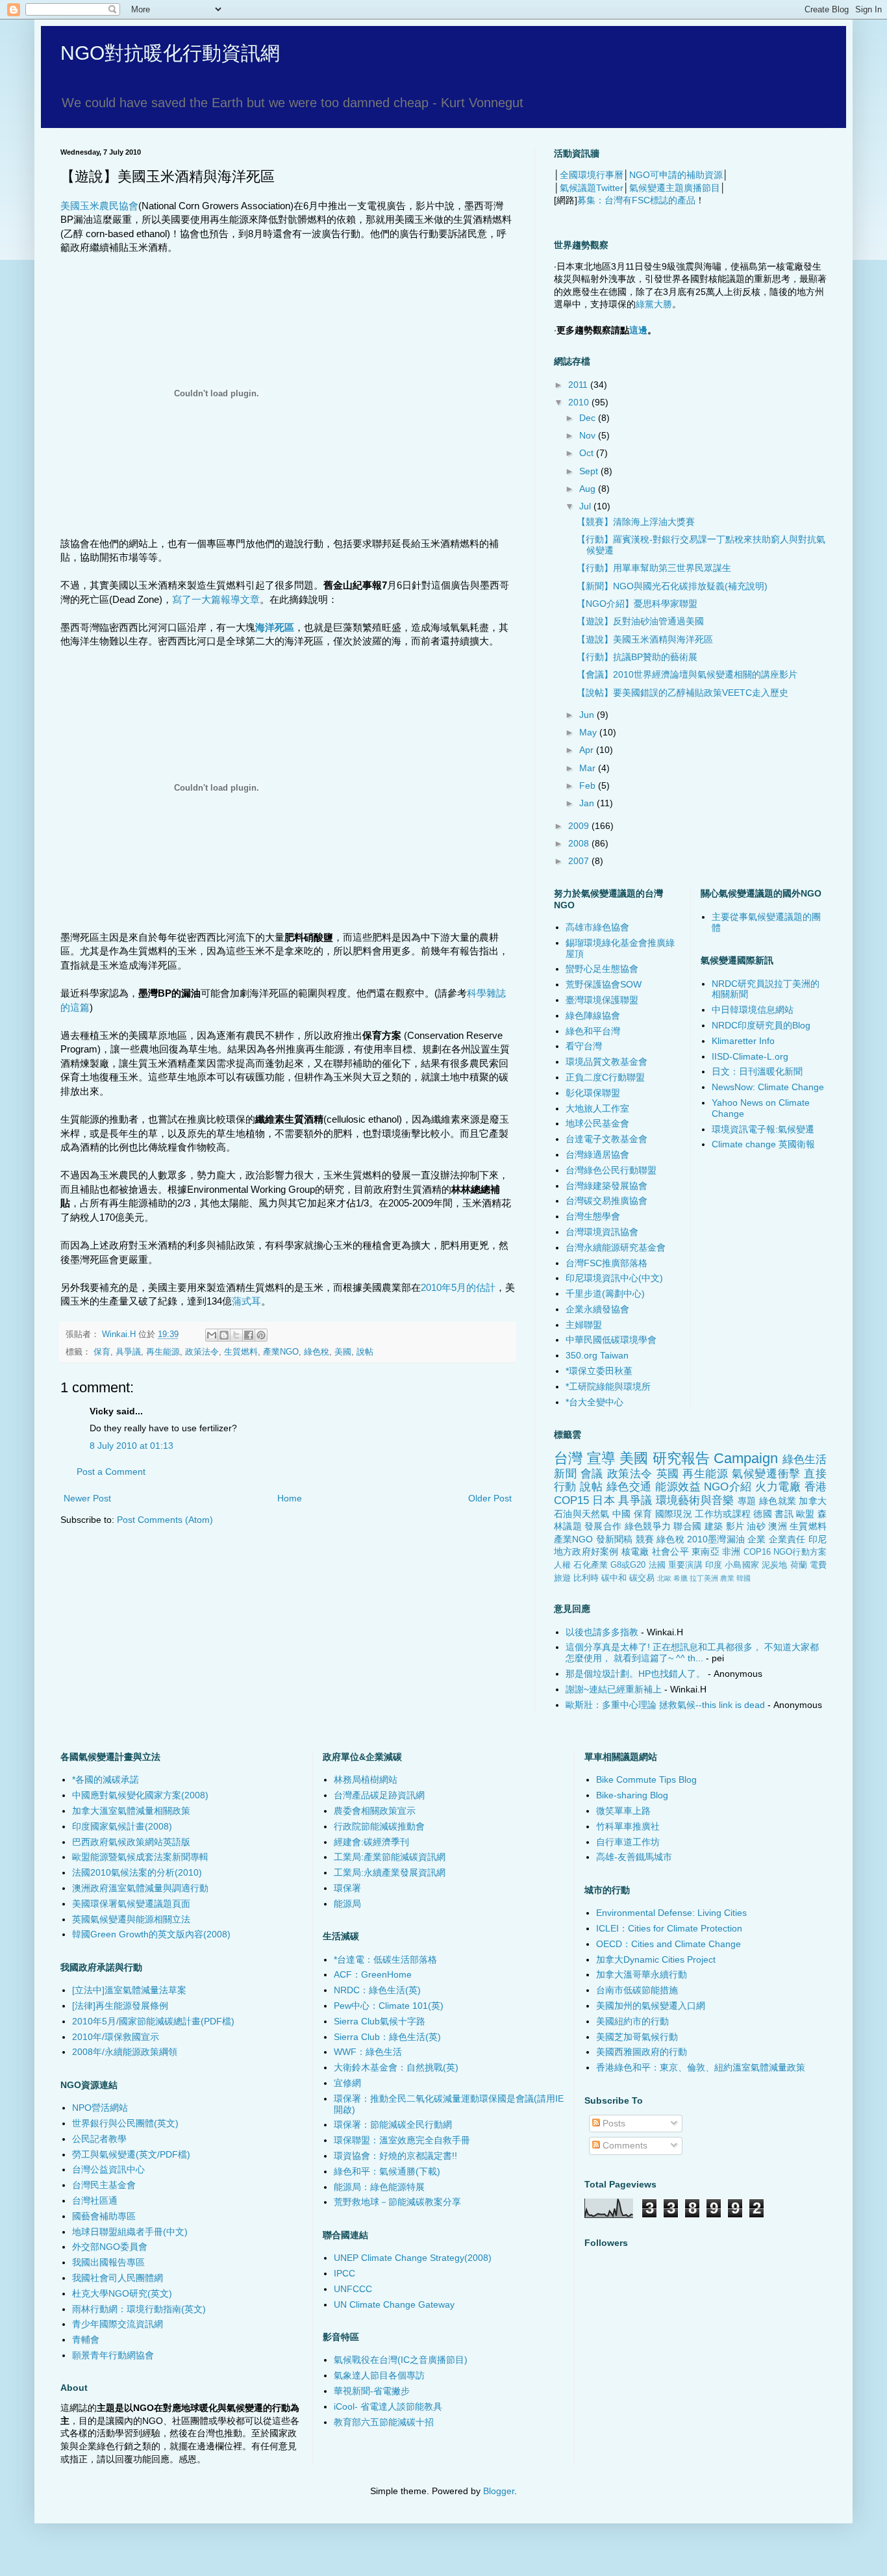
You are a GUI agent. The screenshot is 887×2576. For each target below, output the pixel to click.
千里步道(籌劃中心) (605, 1294)
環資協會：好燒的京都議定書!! (395, 2156)
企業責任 (787, 1539)
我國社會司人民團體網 (118, 2278)
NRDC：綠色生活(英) (377, 1990)
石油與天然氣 (582, 1514)
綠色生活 (805, 1460)
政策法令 (202, 1352)
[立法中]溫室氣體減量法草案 (129, 1990)
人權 (562, 1565)
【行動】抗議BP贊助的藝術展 (637, 657)
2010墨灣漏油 (716, 1539)
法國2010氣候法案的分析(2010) (137, 1872)
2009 (580, 826)
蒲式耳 (246, 1301)
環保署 (347, 1888)
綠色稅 (317, 1352)
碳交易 (642, 1578)
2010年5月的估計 (458, 1287)
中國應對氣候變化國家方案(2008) (140, 1795)
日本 (604, 1500)
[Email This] (212, 1335)
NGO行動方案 (800, 1552)
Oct (588, 453)
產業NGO (281, 1352)
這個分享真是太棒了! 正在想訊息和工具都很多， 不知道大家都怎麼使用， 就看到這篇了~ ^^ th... (692, 1652)
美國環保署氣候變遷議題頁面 (131, 1904)
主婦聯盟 (584, 1325)
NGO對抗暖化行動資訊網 (170, 53)
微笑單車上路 (623, 1811)
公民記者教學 (99, 2139)
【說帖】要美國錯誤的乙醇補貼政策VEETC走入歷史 (682, 693)
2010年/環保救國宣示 (116, 2037)
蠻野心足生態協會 (602, 969)
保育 (102, 1352)
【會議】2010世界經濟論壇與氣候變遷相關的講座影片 (687, 674)
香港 (816, 1487)
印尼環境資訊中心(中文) (614, 1278)
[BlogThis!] (224, 1335)
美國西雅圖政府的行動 (642, 2052)
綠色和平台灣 (593, 1031)
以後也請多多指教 (602, 1632)
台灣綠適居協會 (597, 1154)
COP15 (571, 1500)
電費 (818, 1565)
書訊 (784, 1514)
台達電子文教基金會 (606, 1139)
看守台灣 (584, 1046)
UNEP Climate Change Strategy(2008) (413, 2258)
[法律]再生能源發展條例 (120, 2006)
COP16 (757, 1552)
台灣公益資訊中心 (108, 2169)
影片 (735, 1526)
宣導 (601, 1458)
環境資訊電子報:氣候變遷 (763, 1129)
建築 (714, 1526)
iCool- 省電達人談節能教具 (388, 2406)
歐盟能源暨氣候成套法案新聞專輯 (140, 1857)
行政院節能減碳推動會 (379, 1826)
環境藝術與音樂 (695, 1500)
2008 (580, 843)
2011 (579, 385)
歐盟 (806, 1514)
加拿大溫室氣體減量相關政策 (131, 1811)
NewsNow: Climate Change (768, 1087)
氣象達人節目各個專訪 (379, 2375)
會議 (592, 1474)
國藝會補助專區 (104, 2216)
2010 (580, 402)
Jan (588, 803)
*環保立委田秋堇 (599, 1371)
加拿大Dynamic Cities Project (656, 1959)
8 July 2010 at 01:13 (131, 1446)
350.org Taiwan (597, 1355)
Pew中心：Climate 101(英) (389, 2006)
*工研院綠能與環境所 (608, 1386)
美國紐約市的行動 (632, 2021)
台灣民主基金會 (104, 2185)
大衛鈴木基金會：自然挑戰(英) (396, 2067)
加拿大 (813, 1501)
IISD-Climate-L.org (750, 1056)
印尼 (818, 1539)
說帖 (365, 1352)
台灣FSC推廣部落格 (606, 1263)
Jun (588, 715)
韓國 (743, 1578)
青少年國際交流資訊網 (118, 2324)
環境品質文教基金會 (606, 1062)
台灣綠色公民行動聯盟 (611, 1170)
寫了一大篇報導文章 (216, 599)
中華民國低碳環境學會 (611, 1340)
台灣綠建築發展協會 (606, 1186)
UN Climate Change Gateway (394, 2304)
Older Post (490, 1498)
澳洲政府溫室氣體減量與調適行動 (140, 1888)
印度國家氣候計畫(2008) (122, 1826)
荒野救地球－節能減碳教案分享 (397, 2202)
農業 (727, 1578)
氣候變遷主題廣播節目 (675, 188)
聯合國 (687, 1526)
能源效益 (678, 1487)
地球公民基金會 (597, 1123)
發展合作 (603, 1526)
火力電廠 (778, 1487)
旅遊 (562, 1578)
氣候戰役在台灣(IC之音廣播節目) (401, 2360)
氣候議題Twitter (592, 188)
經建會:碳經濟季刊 (371, 1842)
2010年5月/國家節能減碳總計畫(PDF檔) (153, 2021)
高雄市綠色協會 (597, 927)
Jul (586, 506)
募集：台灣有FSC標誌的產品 (636, 200)
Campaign (746, 1458)
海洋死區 (275, 627)
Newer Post (87, 1498)
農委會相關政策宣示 (375, 1811)
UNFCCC (353, 2289)
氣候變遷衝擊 (766, 1474)
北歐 (664, 1578)
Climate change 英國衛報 (763, 1144)
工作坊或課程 (723, 1514)
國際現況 (674, 1514)
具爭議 (128, 1352)
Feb (589, 785)
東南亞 (706, 1551)
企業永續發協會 (597, 1309)
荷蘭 (799, 1565)
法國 (657, 1565)
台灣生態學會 (593, 1216)
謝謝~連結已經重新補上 (614, 1689)
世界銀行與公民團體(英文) (125, 2123)
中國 (622, 1514)
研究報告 (681, 1458)
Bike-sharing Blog (632, 1795)
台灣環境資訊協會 (602, 1232)
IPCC (344, 2273)
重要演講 (685, 1565)
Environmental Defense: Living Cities (671, 1913)
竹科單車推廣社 (628, 1826)
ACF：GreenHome (373, 1974)
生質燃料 (241, 1352)
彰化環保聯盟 (593, 1093)
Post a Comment (111, 1472)
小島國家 (742, 1565)
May (589, 732)
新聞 (565, 1474)
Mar (589, 768)
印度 (714, 1565)
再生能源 (163, 1352)
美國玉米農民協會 (99, 206)
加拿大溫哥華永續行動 (642, 1974)
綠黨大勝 (654, 304)
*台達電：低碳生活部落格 (385, 1959)
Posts (613, 2123)
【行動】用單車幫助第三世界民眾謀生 (654, 568)
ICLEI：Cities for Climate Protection (669, 1928)
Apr (588, 750)
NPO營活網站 (100, 2108)
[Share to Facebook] (249, 1335)
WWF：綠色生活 (368, 2052)
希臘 (681, 1578)
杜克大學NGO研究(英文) (122, 2293)
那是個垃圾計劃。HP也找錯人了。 (635, 1674)
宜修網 (347, 2083)
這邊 (638, 330)
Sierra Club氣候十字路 (380, 2021)
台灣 (568, 1458)
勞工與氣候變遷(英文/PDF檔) (131, 2154)
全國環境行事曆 (592, 175)
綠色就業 (778, 1501)
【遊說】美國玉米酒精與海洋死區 (645, 639)
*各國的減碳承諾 (106, 1779)
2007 (580, 861)
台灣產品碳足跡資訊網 (379, 1795)
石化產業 (591, 1565)
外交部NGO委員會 (110, 2247)
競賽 (645, 1539)
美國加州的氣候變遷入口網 (651, 2006)
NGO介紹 (728, 1487)
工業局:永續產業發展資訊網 (390, 1872)
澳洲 (778, 1526)
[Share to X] (236, 1335)
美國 (343, 1352)
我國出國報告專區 (108, 2262)
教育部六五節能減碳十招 (384, 2422)
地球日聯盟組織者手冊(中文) (130, 2232)
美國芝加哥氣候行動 (637, 2037)
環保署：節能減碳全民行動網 (393, 2124)
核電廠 (635, 1551)
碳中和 (614, 1578)
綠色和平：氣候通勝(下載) (387, 2171)
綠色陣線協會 (593, 1015)
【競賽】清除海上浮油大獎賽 (636, 522)
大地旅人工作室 (597, 1108)
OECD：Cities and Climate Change (668, 1944)
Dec (589, 418)
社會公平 (670, 1551)
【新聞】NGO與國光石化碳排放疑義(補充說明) (672, 586)
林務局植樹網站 (366, 1779)
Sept (590, 471)
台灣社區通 (95, 2200)
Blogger (499, 2491)
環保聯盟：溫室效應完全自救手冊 (402, 2140)
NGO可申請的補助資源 (676, 175)
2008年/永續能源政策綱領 (125, 2052)
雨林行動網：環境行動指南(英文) (139, 2309)
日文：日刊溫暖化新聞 (757, 1071)
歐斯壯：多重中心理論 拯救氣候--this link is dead (665, 1705)
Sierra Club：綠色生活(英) (387, 2037)
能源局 (347, 1904)
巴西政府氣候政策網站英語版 (131, 1842)
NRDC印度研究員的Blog (761, 1025)
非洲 (731, 1551)
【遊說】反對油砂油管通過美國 (640, 621)
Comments (624, 2145)
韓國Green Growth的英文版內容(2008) (151, 1934)
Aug (589, 489)
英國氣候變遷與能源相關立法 (131, 1919)
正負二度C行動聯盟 (605, 1077)
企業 (756, 1539)
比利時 (586, 1578)
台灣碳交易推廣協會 (606, 1201)
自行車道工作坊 (628, 1842)
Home (290, 1498)
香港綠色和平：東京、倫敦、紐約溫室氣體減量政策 (701, 2067)
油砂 (756, 1526)
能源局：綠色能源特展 (379, 2187)
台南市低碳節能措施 (637, 1990)
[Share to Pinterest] (261, 1335)
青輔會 (86, 2340)
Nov (589, 435)
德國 (763, 1514)
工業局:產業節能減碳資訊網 (390, 1857)
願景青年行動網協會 (113, 2355)
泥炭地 (774, 1565)
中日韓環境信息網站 (753, 1010)
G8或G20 (628, 1565)
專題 (747, 1501)
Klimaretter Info (743, 1041)
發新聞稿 (615, 1539)
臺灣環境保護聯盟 (602, 1000)
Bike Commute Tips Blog (646, 1779)
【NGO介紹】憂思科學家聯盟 (637, 604)
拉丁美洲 (704, 1578)
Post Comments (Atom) (165, 1520)
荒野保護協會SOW (604, 984)
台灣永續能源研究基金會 (616, 1247)
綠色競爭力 (648, 1526)
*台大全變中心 (594, 1402)
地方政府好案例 (586, 1551)
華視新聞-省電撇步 (372, 2391)
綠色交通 (629, 1487)
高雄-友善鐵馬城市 (634, 1857)
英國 (668, 1474)
